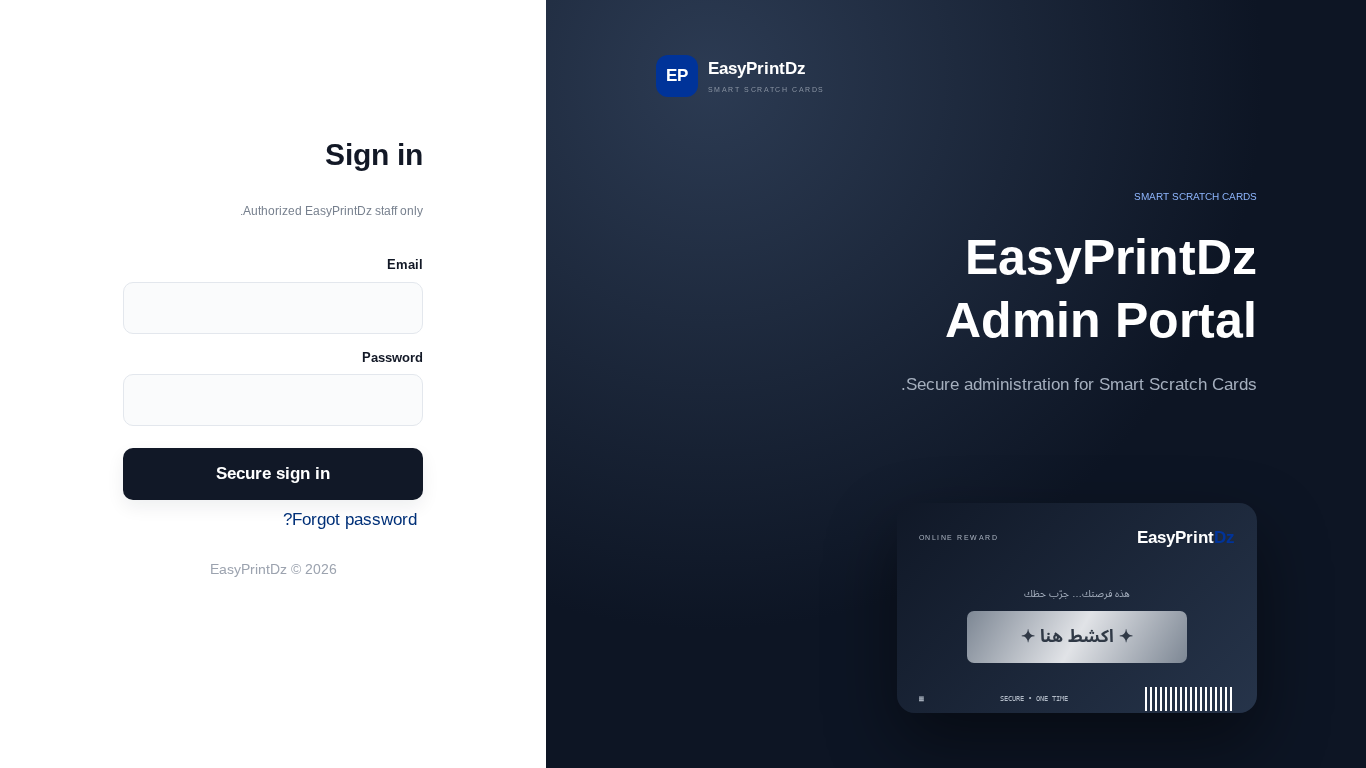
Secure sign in (273, 473)
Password (392, 357)
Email (405, 264)
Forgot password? (350, 519)
